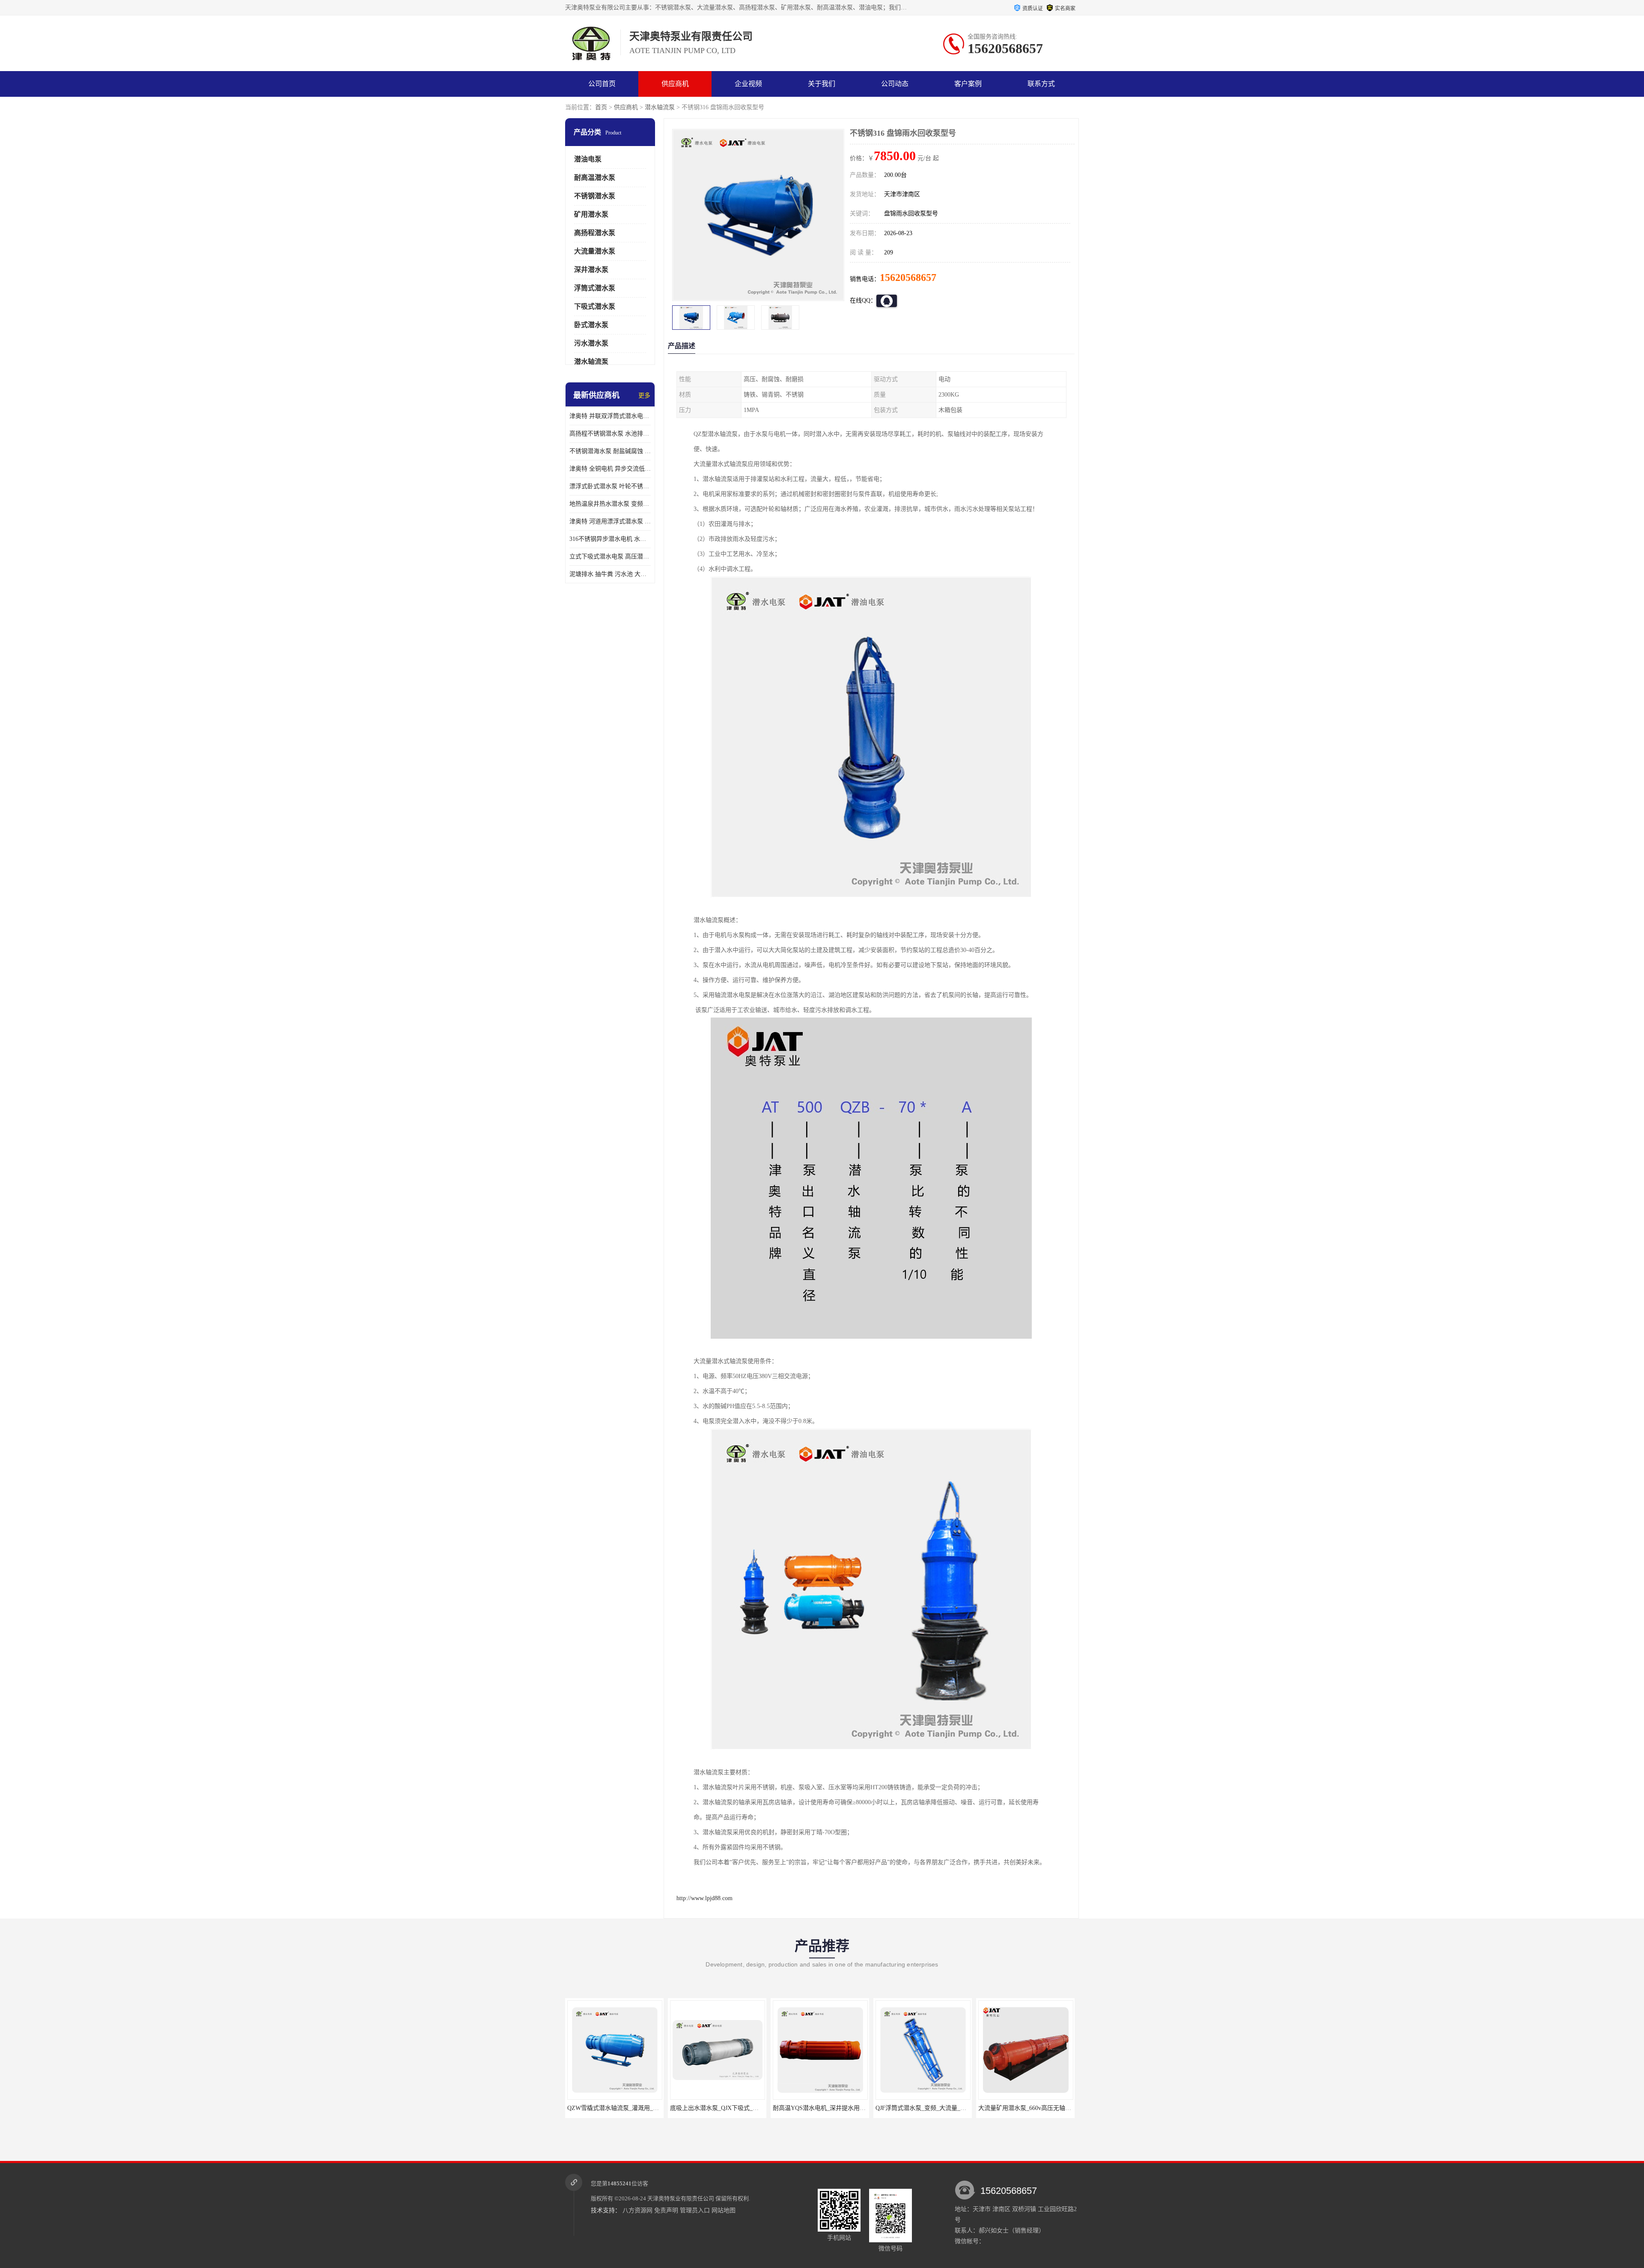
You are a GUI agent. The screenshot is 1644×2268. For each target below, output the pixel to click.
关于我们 (822, 84)
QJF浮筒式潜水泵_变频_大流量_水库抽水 (798, 2108)
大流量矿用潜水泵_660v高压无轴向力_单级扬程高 (912, 2108)
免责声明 (666, 2210)
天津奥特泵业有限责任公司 (681, 2198)
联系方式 (1041, 84)
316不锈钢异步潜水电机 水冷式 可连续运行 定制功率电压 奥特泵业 (610, 539)
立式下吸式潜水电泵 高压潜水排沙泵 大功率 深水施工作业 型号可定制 (610, 557)
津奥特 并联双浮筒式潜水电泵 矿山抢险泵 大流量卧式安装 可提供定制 (610, 416)
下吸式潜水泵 (595, 306)
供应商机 (675, 84)
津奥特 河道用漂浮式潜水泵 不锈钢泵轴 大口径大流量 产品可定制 (610, 521)
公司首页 (602, 84)
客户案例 (968, 84)
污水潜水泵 (591, 343)
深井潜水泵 (591, 270)
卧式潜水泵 (591, 325)
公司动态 (895, 84)
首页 (601, 107)
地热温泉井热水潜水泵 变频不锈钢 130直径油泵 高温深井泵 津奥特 (610, 504)
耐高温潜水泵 (595, 178)
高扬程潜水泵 (595, 233)
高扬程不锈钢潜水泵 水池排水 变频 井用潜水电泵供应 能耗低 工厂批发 (610, 434)
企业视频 (748, 84)
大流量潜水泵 (595, 251)
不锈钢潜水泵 (595, 196)
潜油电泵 (588, 159)
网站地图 (724, 2210)
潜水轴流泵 (660, 107)
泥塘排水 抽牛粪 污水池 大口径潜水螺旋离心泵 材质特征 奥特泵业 (610, 574)
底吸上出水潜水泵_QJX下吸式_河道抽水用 (594, 2108)
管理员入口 (695, 2210)
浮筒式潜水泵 (595, 288)
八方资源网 (637, 2210)
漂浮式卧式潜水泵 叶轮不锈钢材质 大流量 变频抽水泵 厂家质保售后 (610, 486)
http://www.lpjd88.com (704, 1898)
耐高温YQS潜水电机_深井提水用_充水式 (695, 2108)
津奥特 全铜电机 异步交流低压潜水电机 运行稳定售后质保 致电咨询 (610, 469)
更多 (644, 395)
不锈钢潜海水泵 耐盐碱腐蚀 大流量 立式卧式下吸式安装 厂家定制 (610, 451)
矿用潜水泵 (591, 214)
